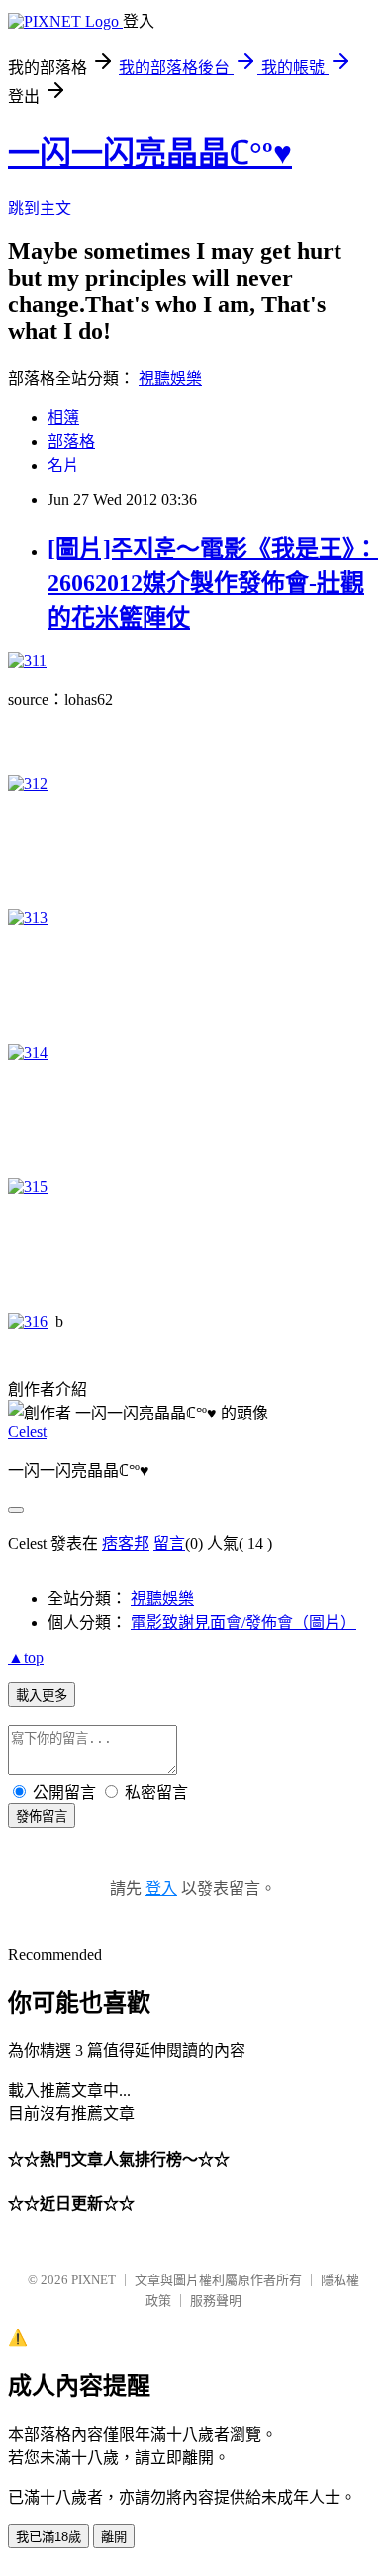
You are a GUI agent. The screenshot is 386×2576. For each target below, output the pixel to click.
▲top (26, 1657)
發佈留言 (42, 1816)
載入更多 (42, 1696)
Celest (27, 1432)
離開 (114, 2537)
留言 (169, 1544)
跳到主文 (40, 208)
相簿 (63, 418)
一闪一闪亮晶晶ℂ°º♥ (150, 153)
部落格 (71, 441)
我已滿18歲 (48, 2537)
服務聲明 (216, 2301)
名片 (63, 465)
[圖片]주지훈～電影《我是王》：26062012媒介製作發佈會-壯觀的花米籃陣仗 (213, 583)
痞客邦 (126, 1544)
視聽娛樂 (170, 378)
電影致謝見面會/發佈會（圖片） (243, 1623)
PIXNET (94, 2280)
